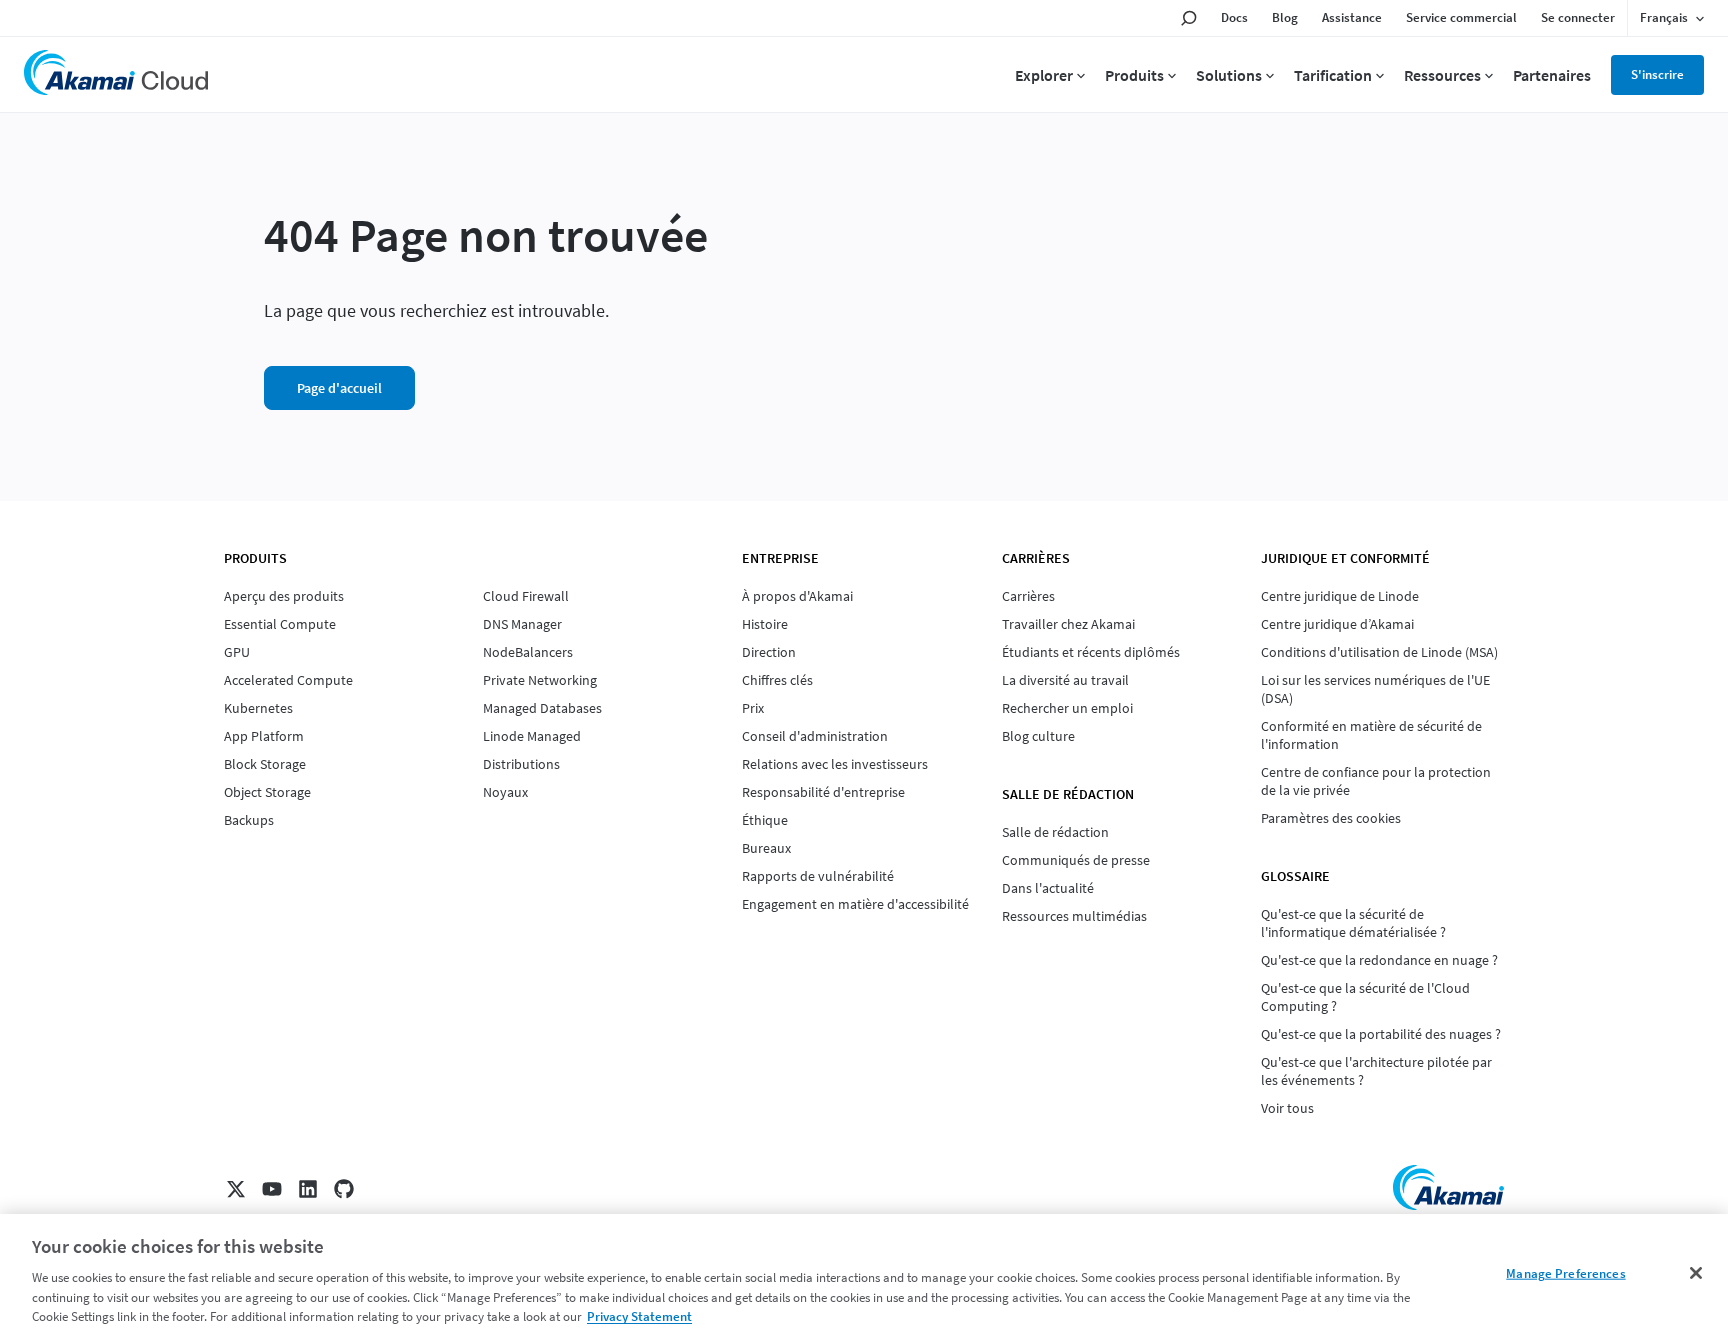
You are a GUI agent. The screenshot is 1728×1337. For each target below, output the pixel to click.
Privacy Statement (639, 1316)
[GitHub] (344, 1189)
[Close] (1696, 1273)
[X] (236, 1189)
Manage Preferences (1565, 1273)
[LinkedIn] (308, 1189)
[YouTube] (272, 1189)
